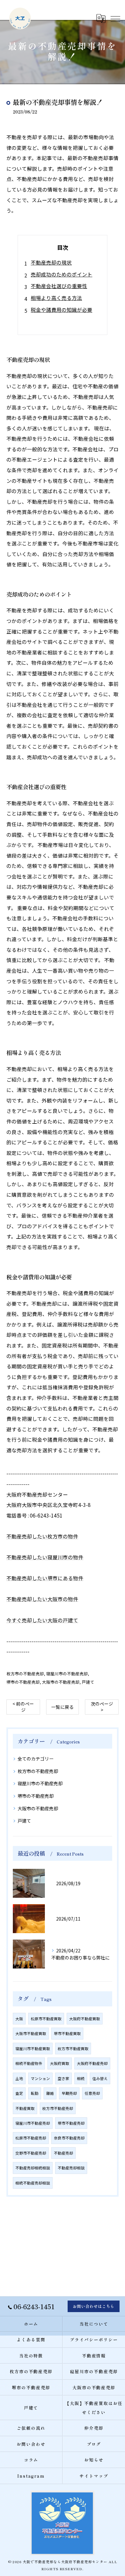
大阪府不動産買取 (85, 2019)
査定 (19, 2093)
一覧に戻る (63, 1707)
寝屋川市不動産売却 (33, 2123)
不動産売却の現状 (51, 262)
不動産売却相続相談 (33, 2168)
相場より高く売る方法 (56, 298)
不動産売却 (63, 2153)
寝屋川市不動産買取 (33, 2049)
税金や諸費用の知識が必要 (62, 310)
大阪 (19, 2019)
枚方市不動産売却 (58, 2108)
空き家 (63, 2078)
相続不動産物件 (29, 2063)
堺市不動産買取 (67, 2033)
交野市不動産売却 (31, 2153)
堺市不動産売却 (71, 2123)
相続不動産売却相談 (33, 2183)
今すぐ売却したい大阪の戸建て (42, 1620)
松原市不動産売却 (31, 2138)
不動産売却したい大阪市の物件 (42, 1599)
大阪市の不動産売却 (61, 1682)
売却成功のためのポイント (62, 274)
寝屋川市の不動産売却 (67, 1674)
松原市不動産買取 (46, 2019)
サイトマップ (94, 2476)
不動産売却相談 (71, 2168)
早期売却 (69, 2093)
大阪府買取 (60, 2063)
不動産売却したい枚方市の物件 (42, 1536)
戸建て (88, 1682)
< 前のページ (23, 1707)
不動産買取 (25, 2108)
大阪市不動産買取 (31, 2033)
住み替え (100, 2078)
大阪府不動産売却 (92, 2063)
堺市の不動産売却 (23, 1682)
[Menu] (115, 18)
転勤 (35, 2093)
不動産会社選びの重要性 (59, 286)
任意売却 (92, 2093)
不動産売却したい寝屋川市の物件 (45, 1557)
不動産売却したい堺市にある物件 (45, 1578)
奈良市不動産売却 (69, 2138)
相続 (81, 2078)
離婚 (50, 2093)
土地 (19, 2078)
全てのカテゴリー (36, 1759)
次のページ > (102, 1707)
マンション (40, 2078)
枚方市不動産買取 (73, 2049)
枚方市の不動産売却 (25, 1674)
